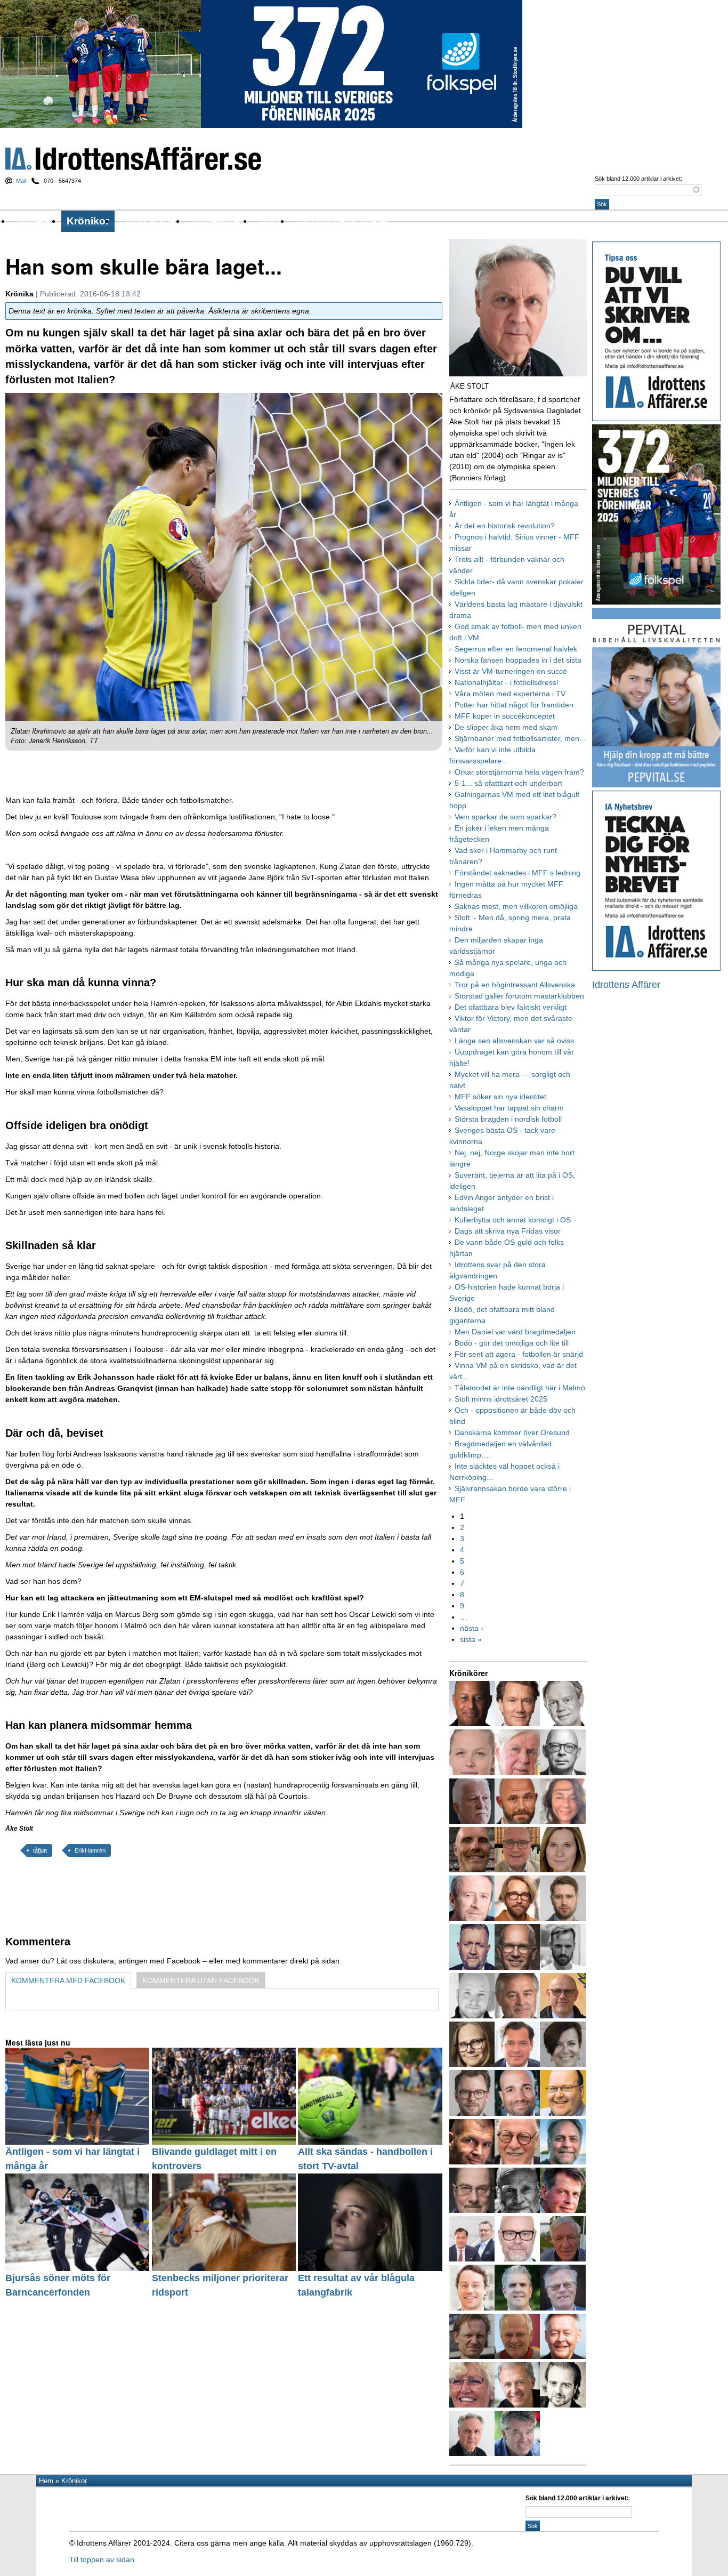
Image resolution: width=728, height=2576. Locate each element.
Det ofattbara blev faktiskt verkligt (511, 1007)
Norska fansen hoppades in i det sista (518, 660)
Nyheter (36, 221)
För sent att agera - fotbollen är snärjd (519, 1354)
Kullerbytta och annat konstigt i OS (513, 1220)
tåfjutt (40, 1850)
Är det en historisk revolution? (505, 526)
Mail (21, 181)
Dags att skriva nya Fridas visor (508, 1231)
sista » (471, 1639)
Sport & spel (150, 221)
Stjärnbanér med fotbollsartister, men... (520, 738)
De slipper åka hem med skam (506, 727)
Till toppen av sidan (102, 2559)
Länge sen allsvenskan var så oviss (514, 1041)
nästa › (472, 1628)
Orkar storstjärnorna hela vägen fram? (519, 772)
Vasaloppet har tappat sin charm (509, 1108)
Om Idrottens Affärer (343, 221)
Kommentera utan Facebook (201, 1981)
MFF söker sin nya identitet (500, 1097)
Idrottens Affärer (133, 159)
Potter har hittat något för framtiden (514, 705)
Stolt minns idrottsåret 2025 (501, 1399)
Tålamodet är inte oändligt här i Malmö (520, 1388)
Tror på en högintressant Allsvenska (515, 985)
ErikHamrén (90, 1850)
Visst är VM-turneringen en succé (511, 671)
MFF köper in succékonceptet (505, 716)
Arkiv (272, 221)
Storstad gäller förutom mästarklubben (519, 996)
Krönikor (88, 221)
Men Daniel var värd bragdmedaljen (515, 1332)
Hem (46, 2481)
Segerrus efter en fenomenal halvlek (516, 649)
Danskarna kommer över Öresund (512, 1432)
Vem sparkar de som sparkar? (505, 817)
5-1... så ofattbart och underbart (508, 783)
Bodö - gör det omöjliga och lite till (512, 1343)
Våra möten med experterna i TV (510, 694)
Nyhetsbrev (219, 221)
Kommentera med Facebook (68, 1981)
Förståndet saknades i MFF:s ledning (517, 873)
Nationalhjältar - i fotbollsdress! (507, 682)
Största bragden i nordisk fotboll (508, 1119)
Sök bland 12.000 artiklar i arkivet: (638, 179)
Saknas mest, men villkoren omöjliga (516, 906)
